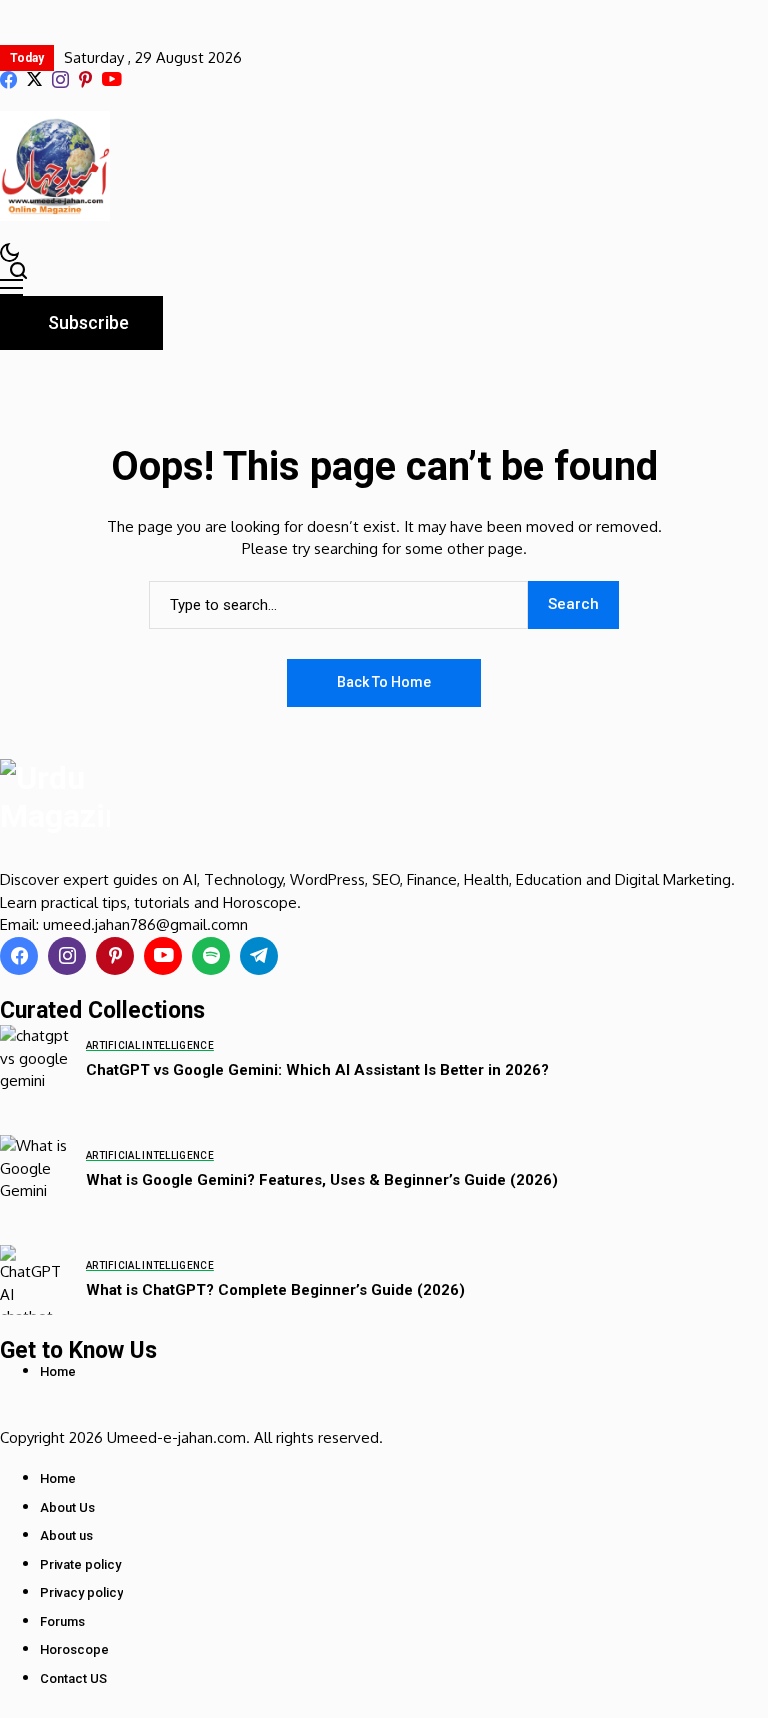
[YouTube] (111, 80)
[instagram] (60, 79)
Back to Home (384, 682)
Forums (62, 1621)
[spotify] (211, 956)
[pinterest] (85, 79)
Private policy (80, 1564)
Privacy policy (81, 1592)
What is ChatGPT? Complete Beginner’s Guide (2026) (275, 1290)
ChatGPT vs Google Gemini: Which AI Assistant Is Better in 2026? (317, 1070)
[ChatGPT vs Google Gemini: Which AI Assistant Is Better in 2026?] (35, 1060)
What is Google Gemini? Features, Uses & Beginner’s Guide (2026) (322, 1180)
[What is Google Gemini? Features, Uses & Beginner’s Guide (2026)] (35, 1170)
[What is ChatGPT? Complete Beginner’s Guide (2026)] (35, 1280)
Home (58, 1371)
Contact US (73, 1678)
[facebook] (8, 79)
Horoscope (74, 1649)
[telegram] (259, 956)
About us (66, 1535)
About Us (67, 1507)
